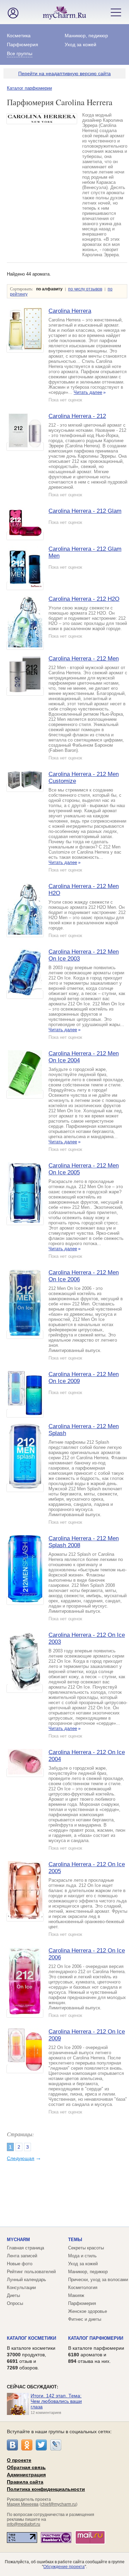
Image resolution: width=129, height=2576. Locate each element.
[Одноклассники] (27, 2445)
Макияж (76, 2295)
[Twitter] (41, 2445)
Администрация (26, 2475)
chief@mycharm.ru (58, 2504)
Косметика (19, 36)
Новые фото (20, 2264)
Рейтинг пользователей (31, 2272)
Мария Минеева (23, 2504)
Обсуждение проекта (64, 2567)
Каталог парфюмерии (29, 88)
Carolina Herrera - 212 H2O (84, 599)
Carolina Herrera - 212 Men (84, 659)
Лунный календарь (26, 2280)
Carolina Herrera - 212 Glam (85, 511)
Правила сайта (25, 2482)
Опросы (15, 2303)
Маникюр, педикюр (86, 36)
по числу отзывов (85, 289)
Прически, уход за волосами (98, 2280)
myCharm (18, 2240)
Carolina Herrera (70, 311)
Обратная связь (26, 2467)
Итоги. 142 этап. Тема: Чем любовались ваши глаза (56, 2401)
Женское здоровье (88, 2311)
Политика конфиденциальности (46, 2489)
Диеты (13, 2295)
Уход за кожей (80, 44)
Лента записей (22, 2256)
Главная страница (25, 2248)
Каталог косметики (31, 2338)
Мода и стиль (82, 2256)
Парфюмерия (23, 44)
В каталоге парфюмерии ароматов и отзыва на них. (96, 2355)
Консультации (21, 2287)
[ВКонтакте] (12, 2445)
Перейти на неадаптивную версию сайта (64, 73)
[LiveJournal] (56, 2445)
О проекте (19, 2460)
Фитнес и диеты (85, 2319)
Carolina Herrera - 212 (77, 416)
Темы (75, 2240)
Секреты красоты (86, 2248)
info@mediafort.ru (24, 2524)
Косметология (83, 2287)
